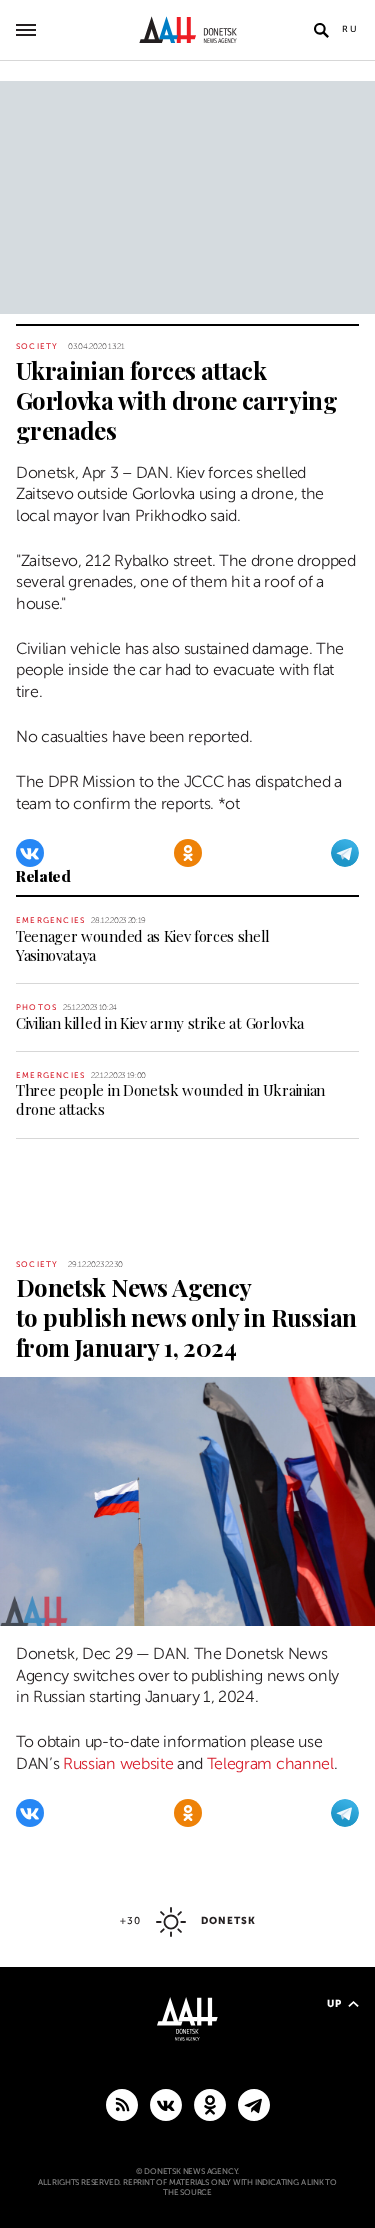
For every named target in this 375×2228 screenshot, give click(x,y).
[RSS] (122, 2104)
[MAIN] (254, 2104)
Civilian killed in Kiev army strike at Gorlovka (160, 1023)
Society (37, 346)
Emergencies (50, 920)
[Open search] (321, 30)
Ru (350, 29)
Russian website (118, 1764)
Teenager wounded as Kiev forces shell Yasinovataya (143, 945)
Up (334, 2003)
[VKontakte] (30, 853)
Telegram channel (270, 1764)
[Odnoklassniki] (188, 853)
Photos (36, 1007)
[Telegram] (345, 853)
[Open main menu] (26, 30)
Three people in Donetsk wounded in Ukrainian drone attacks (170, 1099)
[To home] (187, 30)
